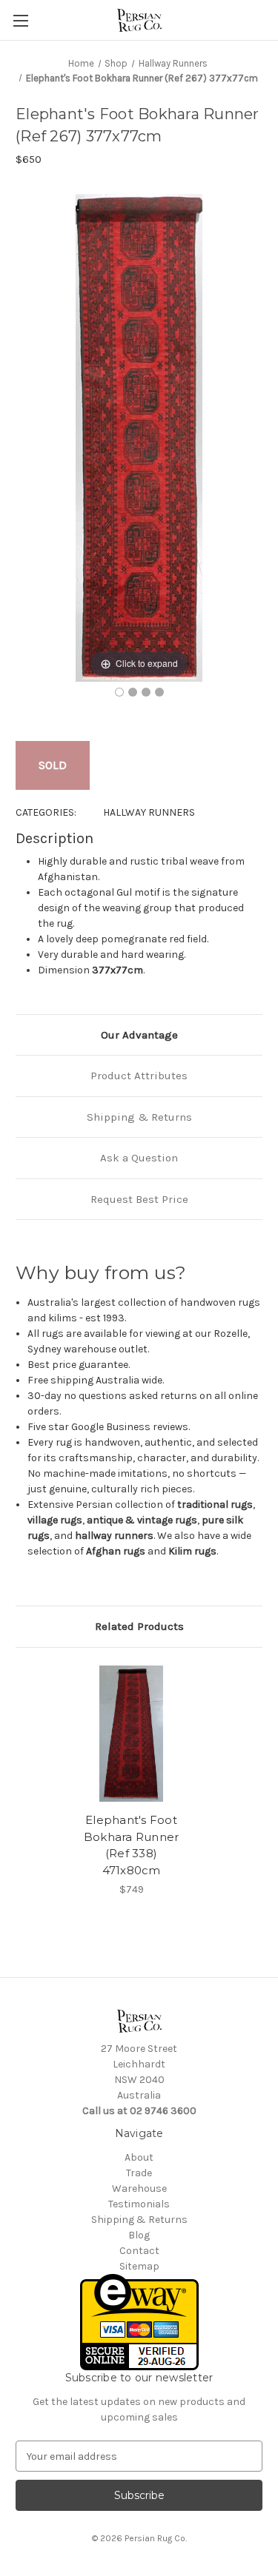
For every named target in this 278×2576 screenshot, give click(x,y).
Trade (139, 2173)
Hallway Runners (149, 812)
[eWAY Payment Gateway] (139, 2322)
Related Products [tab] (139, 1626)
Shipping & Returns (139, 1117)
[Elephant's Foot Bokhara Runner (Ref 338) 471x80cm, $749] (131, 1734)
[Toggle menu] (20, 20)
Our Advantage (139, 1035)
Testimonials (139, 2204)
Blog (139, 2235)
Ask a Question (139, 1158)
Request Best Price (139, 1199)
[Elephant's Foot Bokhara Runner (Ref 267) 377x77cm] (119, 692)
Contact (139, 2251)
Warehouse (139, 2188)
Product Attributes (139, 1076)
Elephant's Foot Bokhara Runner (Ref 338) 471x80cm (132, 1845)
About (139, 2157)
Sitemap (139, 2266)
